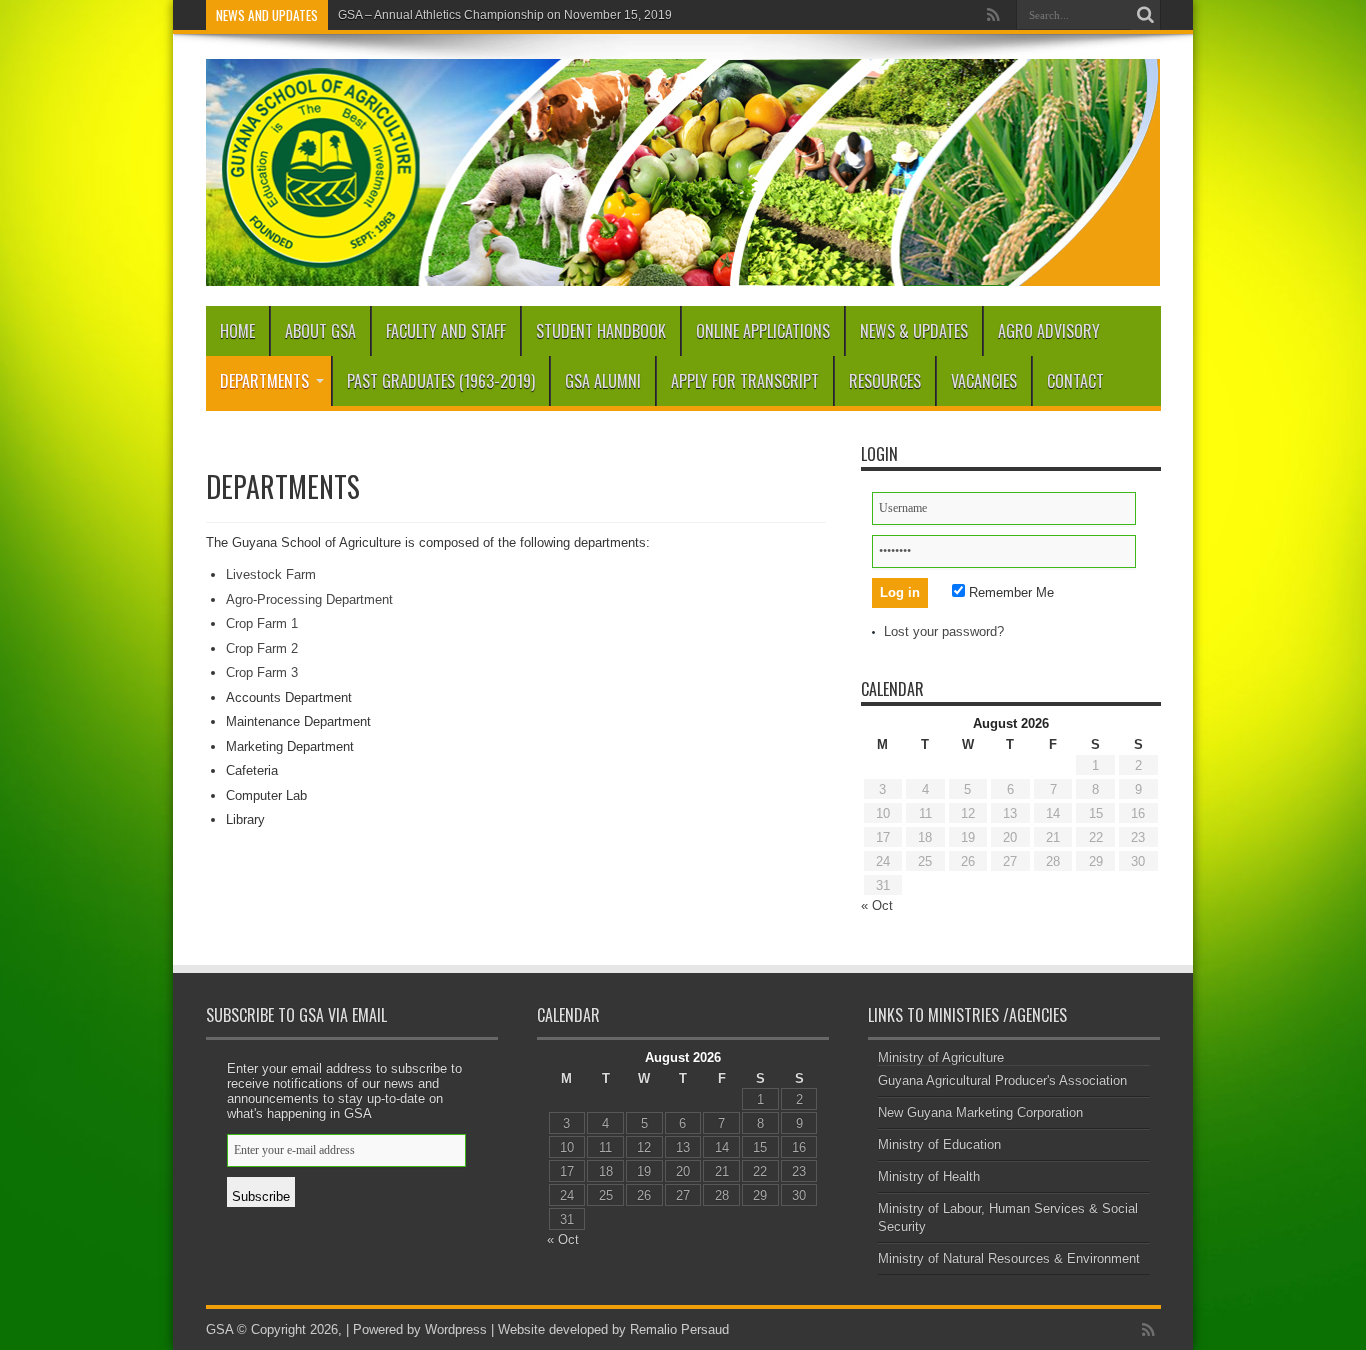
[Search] (1146, 15)
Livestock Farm (271, 574)
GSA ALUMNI (603, 381)
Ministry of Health (929, 1176)
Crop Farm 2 (262, 648)
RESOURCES (885, 381)
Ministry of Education (939, 1144)
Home (237, 331)
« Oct (877, 905)
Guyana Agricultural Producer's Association (1002, 1080)
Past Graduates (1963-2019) (441, 381)
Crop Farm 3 (262, 672)
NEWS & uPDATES (914, 331)
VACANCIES (984, 381)
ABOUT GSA (320, 331)
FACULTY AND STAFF (446, 331)
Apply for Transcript (745, 381)
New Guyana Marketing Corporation (980, 1112)
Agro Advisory (1049, 331)
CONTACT (1075, 381)
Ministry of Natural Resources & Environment (1009, 1258)
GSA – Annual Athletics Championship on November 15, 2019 (505, 15)
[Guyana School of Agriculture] (683, 271)
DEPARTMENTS (264, 381)
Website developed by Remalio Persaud (611, 1329)
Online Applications (763, 331)
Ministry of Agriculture (941, 1057)
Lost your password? (944, 631)
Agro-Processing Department (309, 599)
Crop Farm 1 (262, 623)
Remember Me (1009, 592)
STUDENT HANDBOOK (601, 331)
